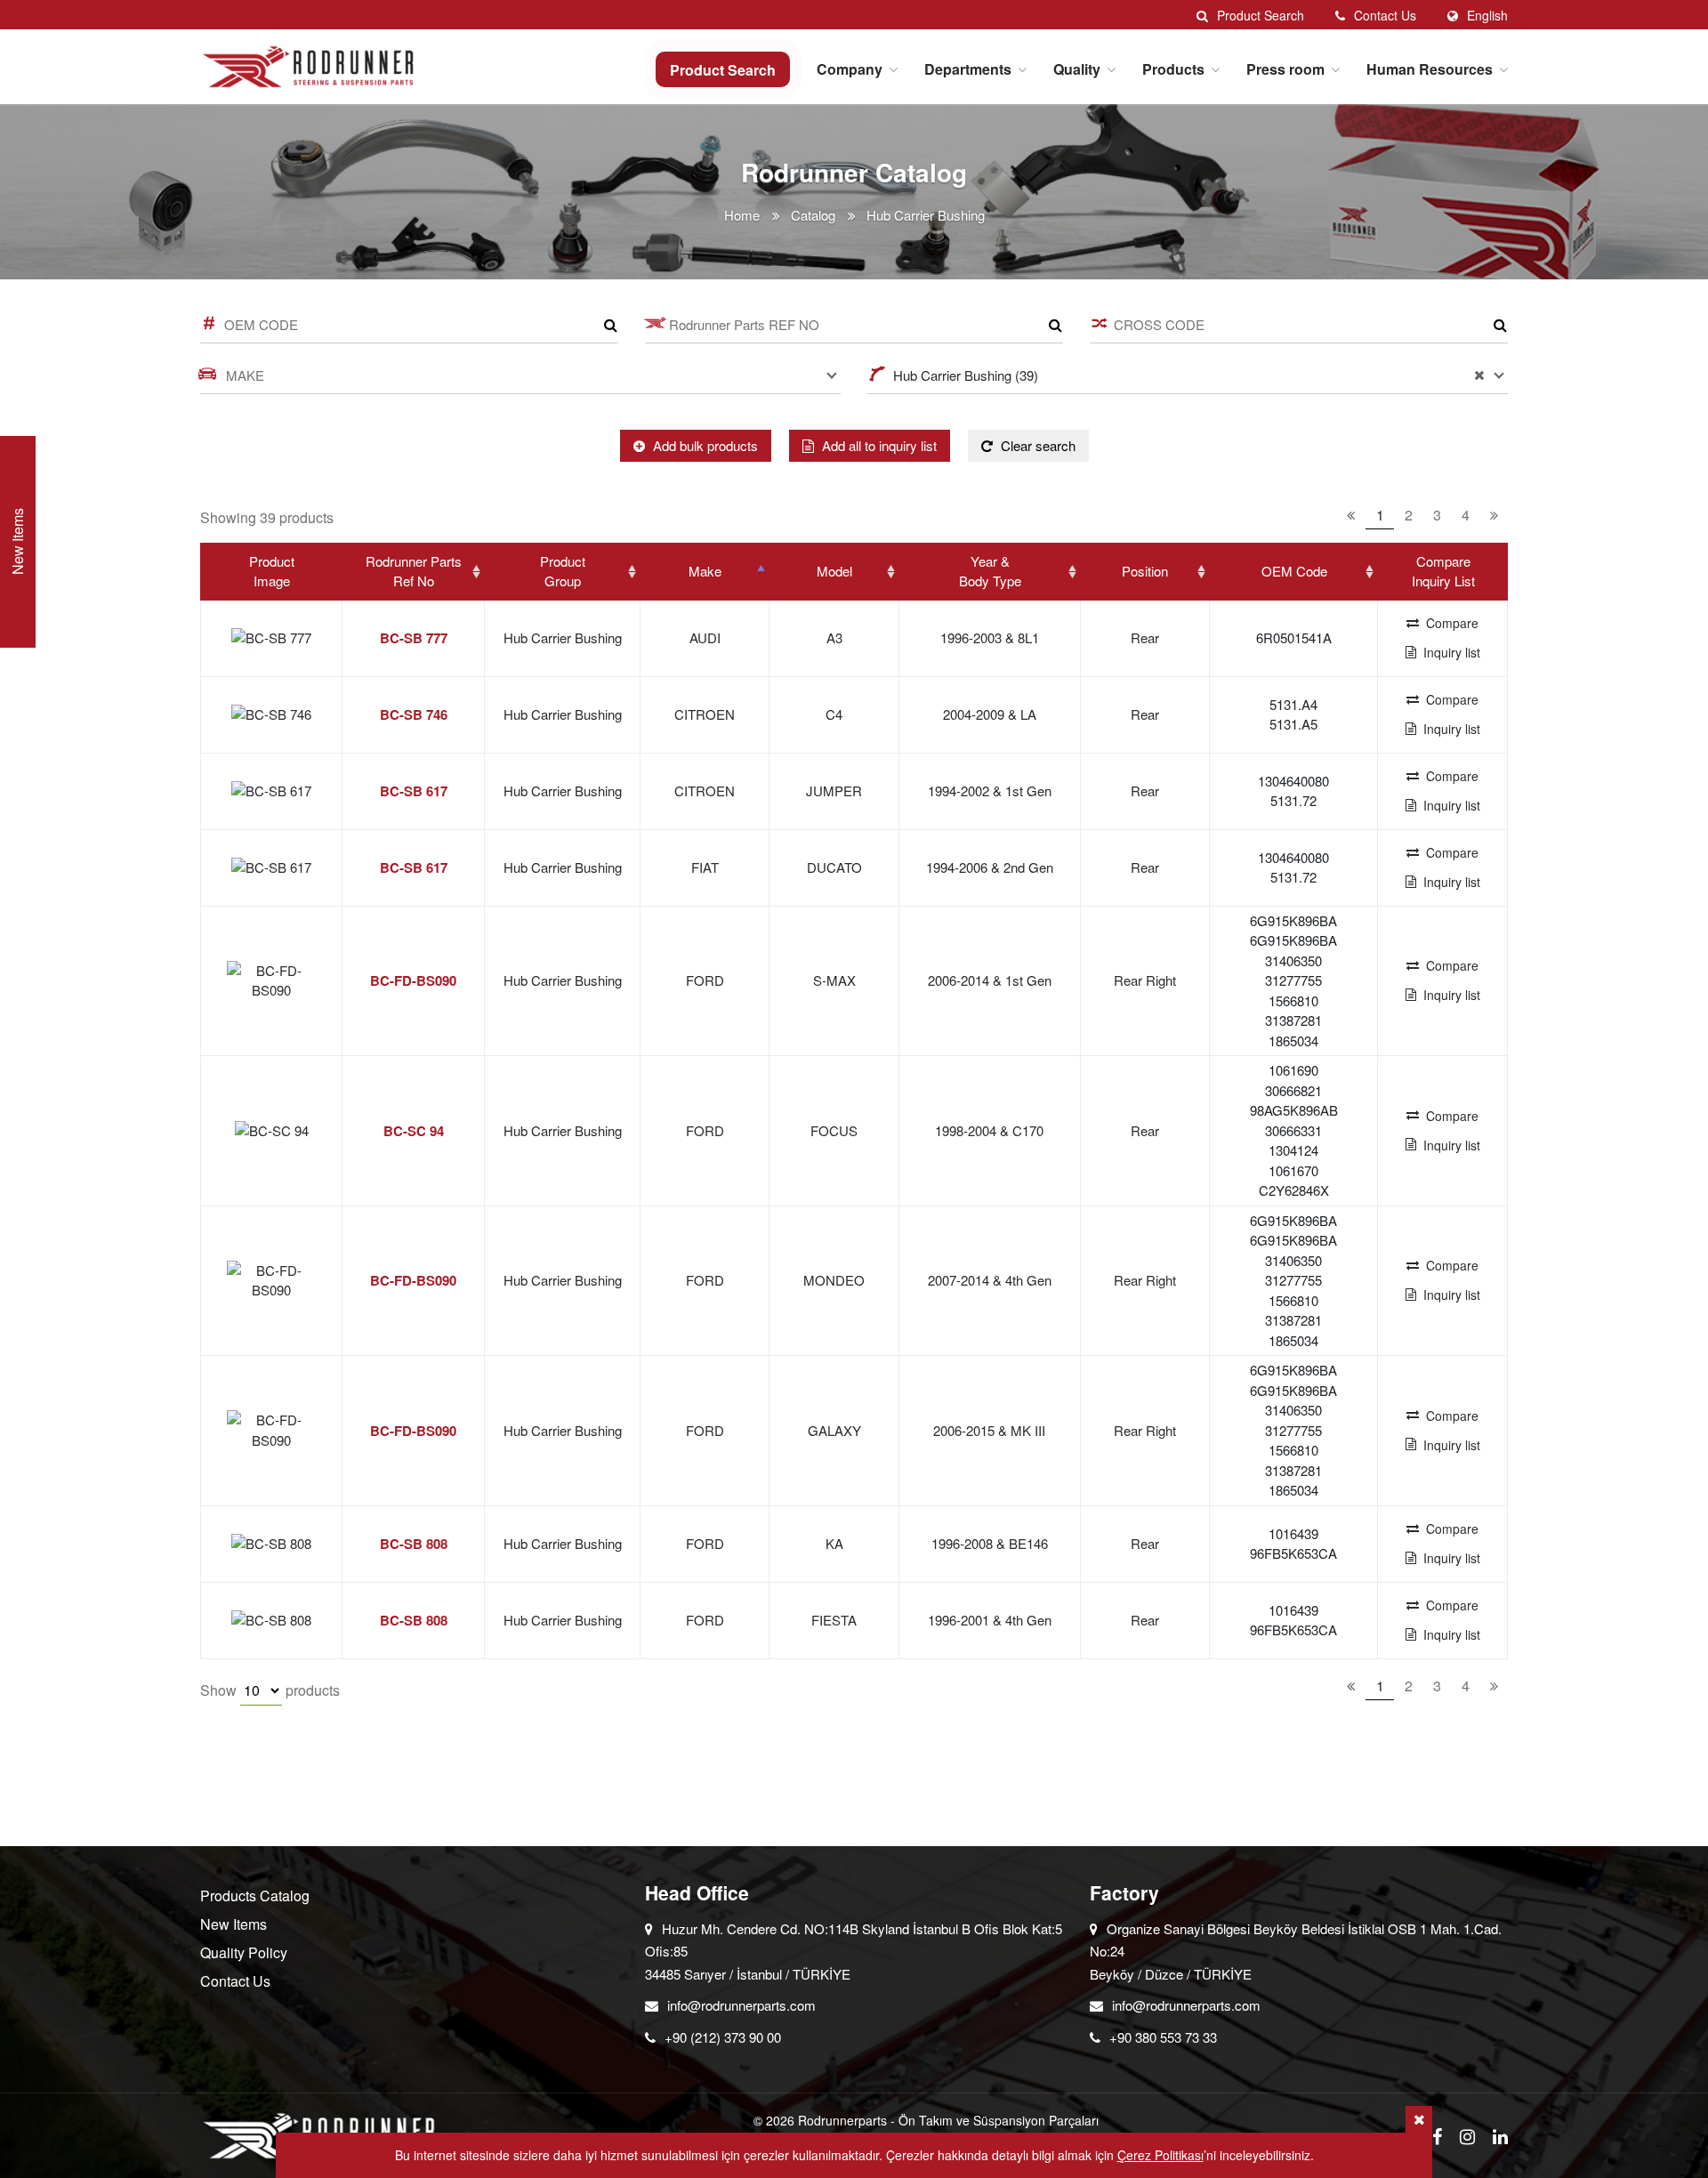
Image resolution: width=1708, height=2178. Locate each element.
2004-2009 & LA (990, 714)
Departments (968, 69)
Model (834, 571)
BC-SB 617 (414, 791)
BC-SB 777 (414, 638)
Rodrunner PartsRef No (414, 571)
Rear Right (1145, 980)
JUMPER (834, 791)
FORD (705, 980)
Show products (270, 1690)
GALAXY (834, 1430)
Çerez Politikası (1160, 2155)
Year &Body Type (990, 571)
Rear (1145, 637)
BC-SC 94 (414, 1131)
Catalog (813, 215)
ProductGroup (563, 571)
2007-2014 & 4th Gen (990, 1280)
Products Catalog (255, 1896)
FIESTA (834, 1620)
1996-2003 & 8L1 (990, 637)
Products (1173, 69)
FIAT (705, 867)
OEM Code (1294, 571)
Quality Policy (244, 1952)
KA (834, 1543)
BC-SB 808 (414, 1544)
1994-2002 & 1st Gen (990, 791)
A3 (834, 637)
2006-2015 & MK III (989, 1430)
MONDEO (834, 1280)
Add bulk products (704, 445)
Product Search (723, 70)
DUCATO (834, 867)
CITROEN (705, 714)
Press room (1285, 69)
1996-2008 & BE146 (990, 1543)
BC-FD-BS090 (413, 980)
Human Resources (1430, 69)
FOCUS (834, 1130)
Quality (1077, 69)
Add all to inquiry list (878, 445)
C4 (834, 714)
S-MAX (834, 980)
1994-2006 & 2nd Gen (990, 867)
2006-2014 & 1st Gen (990, 980)
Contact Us (235, 1981)
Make (705, 571)
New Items (234, 1924)
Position (1145, 571)
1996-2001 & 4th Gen (990, 1620)
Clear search (1036, 445)
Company (850, 69)
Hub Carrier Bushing (563, 637)
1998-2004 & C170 (989, 1130)
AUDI (705, 637)
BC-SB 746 (414, 714)
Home (742, 215)
